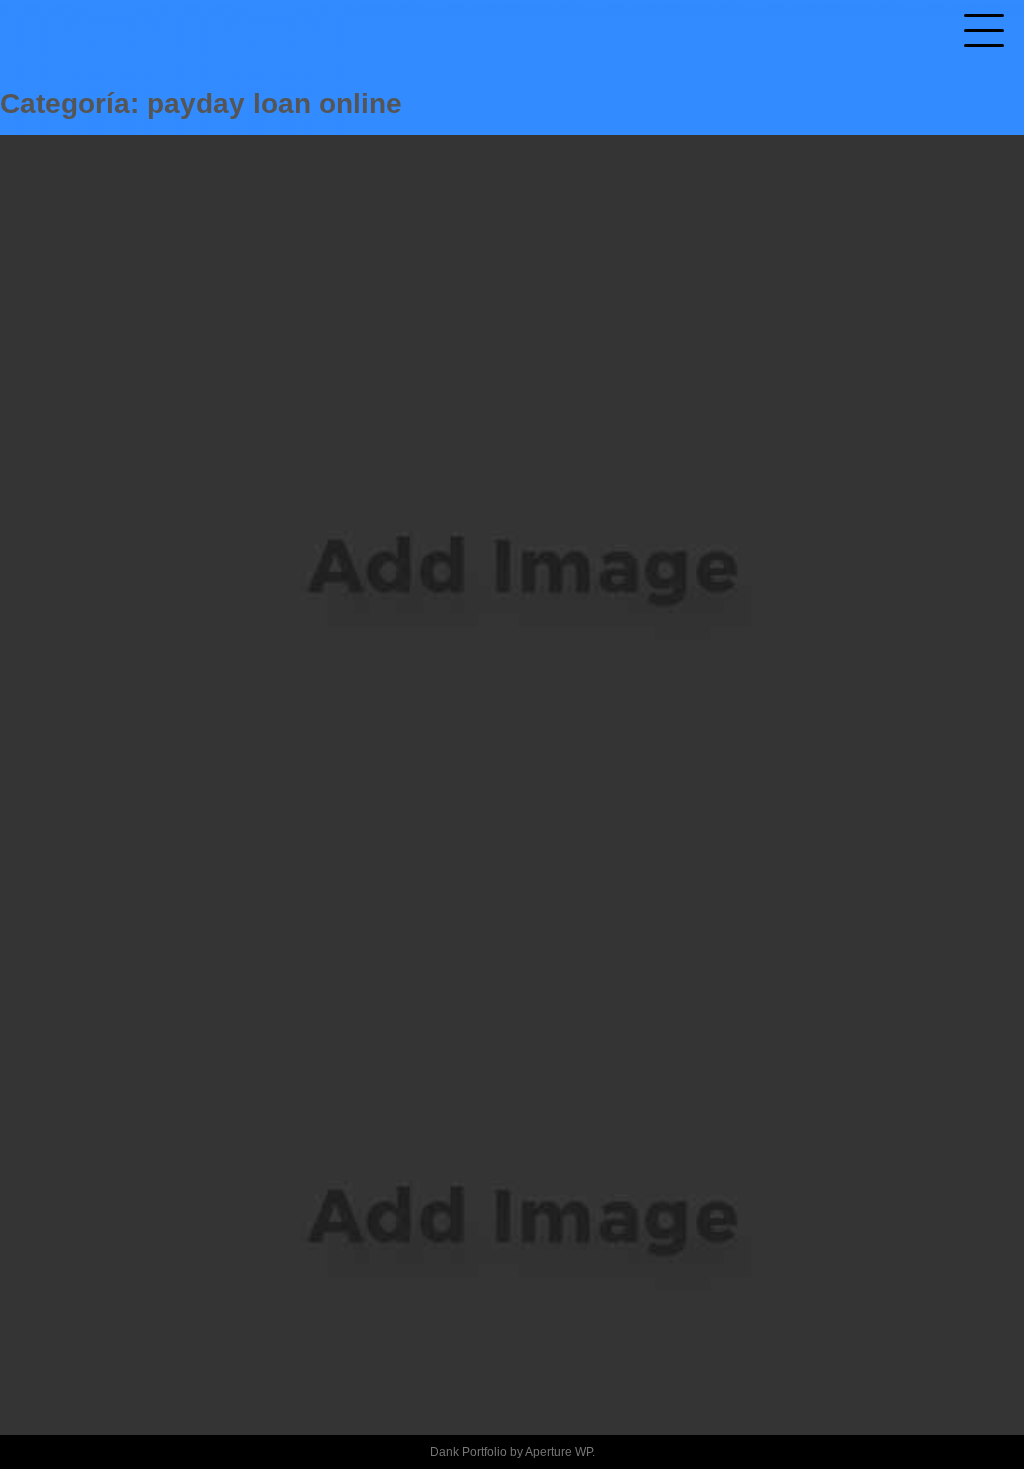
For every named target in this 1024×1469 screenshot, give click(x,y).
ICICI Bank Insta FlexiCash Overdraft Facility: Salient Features (495, 1099)
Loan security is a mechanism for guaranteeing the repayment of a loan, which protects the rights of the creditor (495, 448)
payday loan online (512, 627)
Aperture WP (558, 1452)
